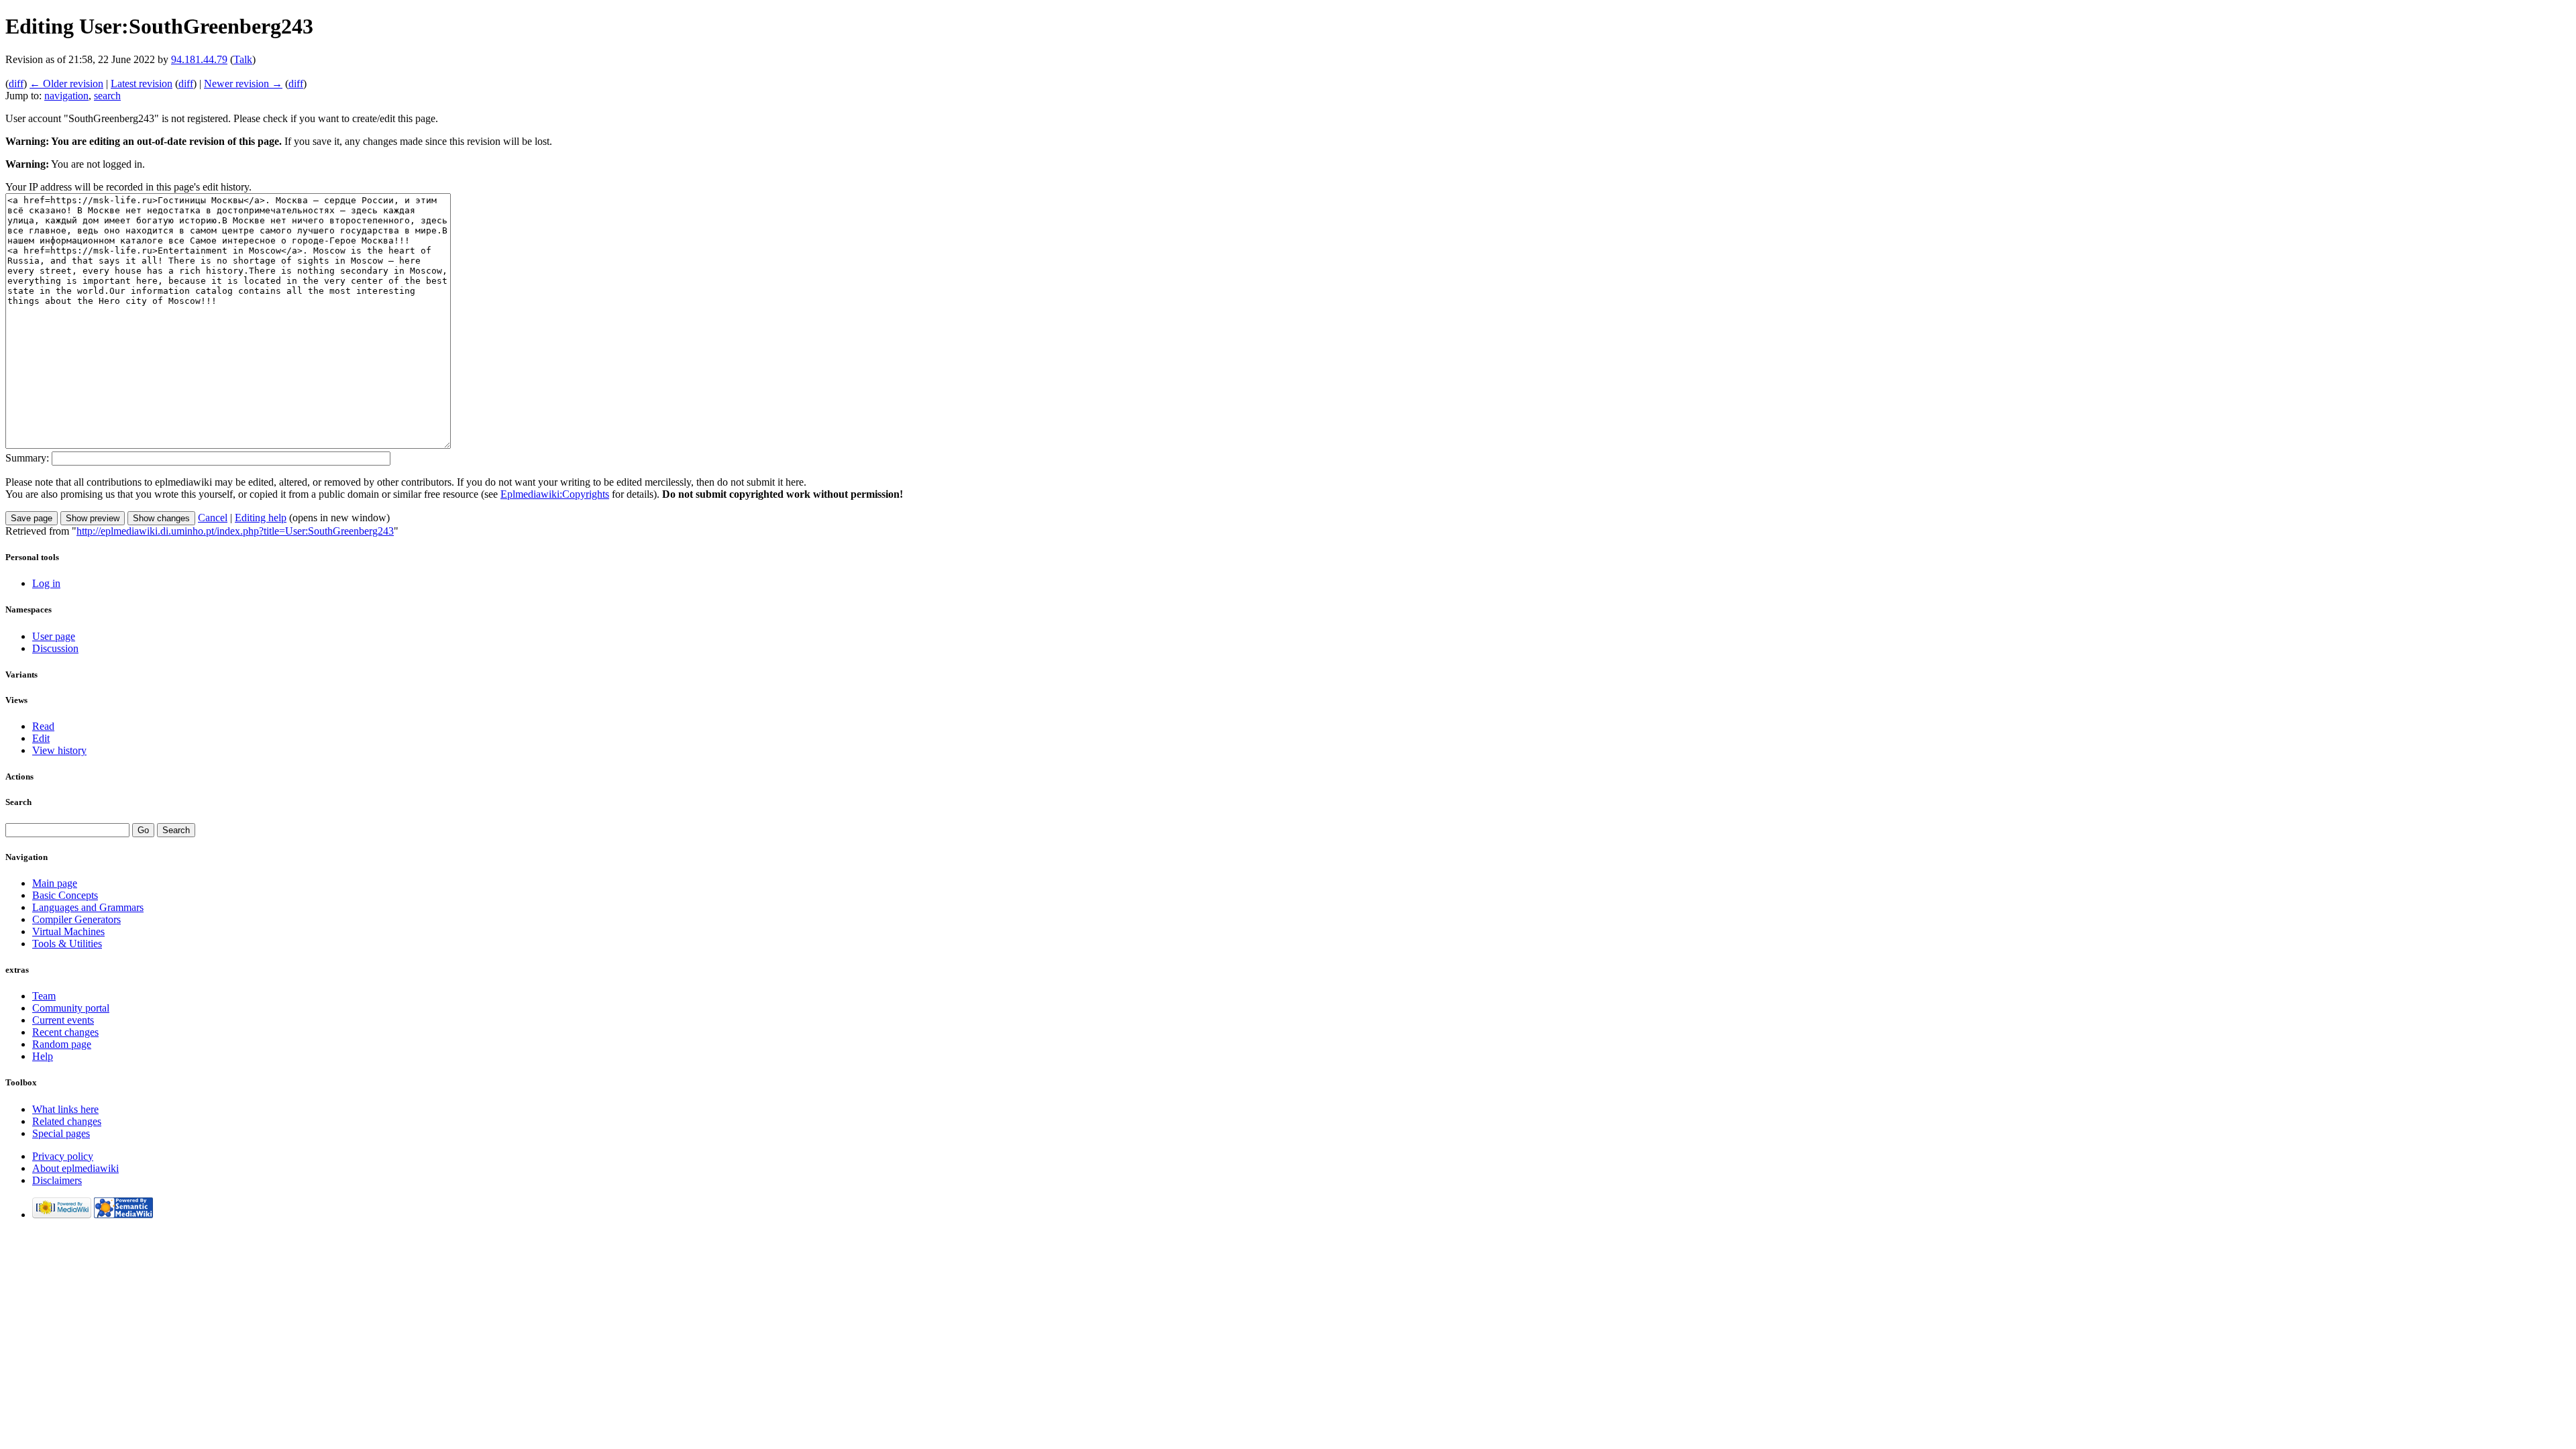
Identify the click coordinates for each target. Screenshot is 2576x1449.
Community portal (71, 1008)
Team (44, 996)
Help (43, 1056)
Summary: (27, 458)
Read (43, 726)
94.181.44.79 (199, 59)
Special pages (61, 1133)
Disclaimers (57, 1180)
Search (18, 802)
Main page (55, 883)
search (107, 96)
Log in (46, 583)
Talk (243, 59)
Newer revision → (243, 84)
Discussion (55, 648)
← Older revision (66, 84)
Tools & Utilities (67, 944)
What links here (65, 1109)
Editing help (261, 518)
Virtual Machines (68, 931)
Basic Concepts (65, 895)
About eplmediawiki (75, 1168)
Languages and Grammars (88, 907)
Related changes (67, 1121)
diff (16, 84)
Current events (63, 1020)
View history (59, 750)
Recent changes (65, 1032)
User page (54, 636)
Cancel (213, 518)
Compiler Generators (76, 919)
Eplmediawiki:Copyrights (555, 494)
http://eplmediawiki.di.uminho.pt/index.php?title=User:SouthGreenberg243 (235, 531)
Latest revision (142, 84)
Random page (62, 1044)
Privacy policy (63, 1156)
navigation (66, 96)
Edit (41, 738)
